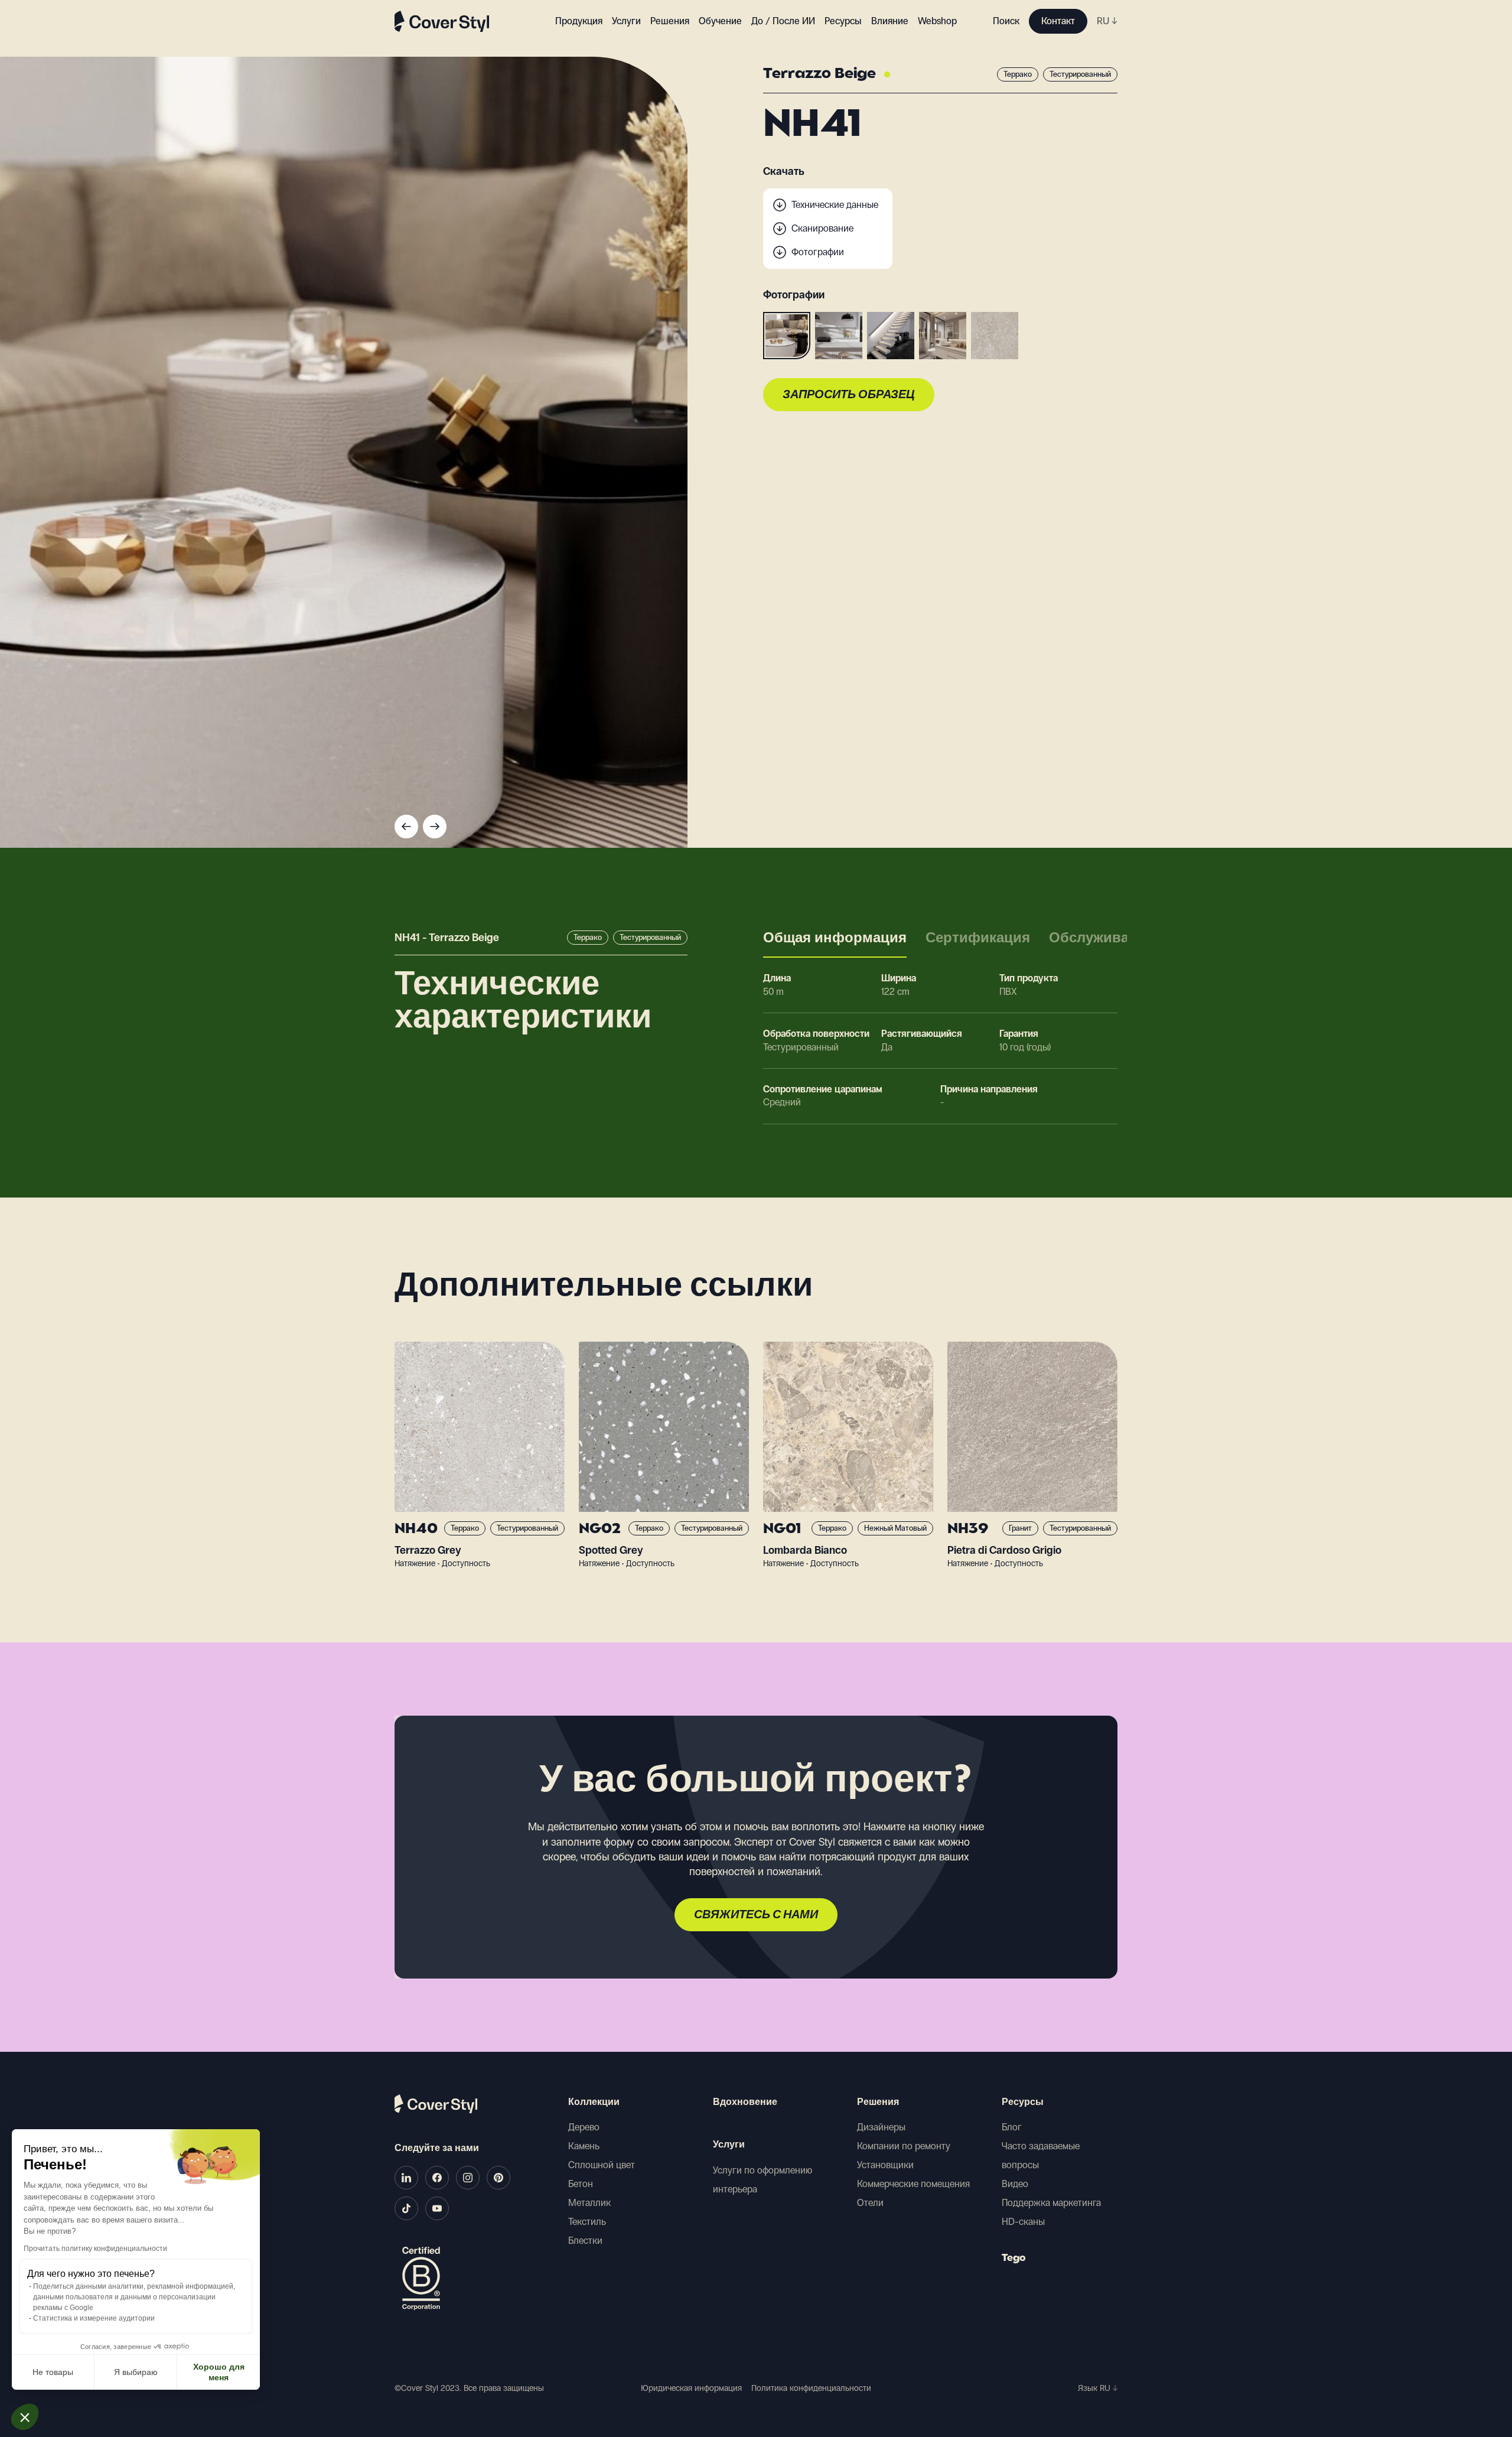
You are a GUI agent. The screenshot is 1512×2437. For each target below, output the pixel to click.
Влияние (890, 21)
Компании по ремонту (904, 2146)
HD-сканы (1023, 2222)
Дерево (584, 2127)
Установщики (885, 2165)
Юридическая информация (691, 2388)
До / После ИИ (783, 21)
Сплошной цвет (602, 2165)
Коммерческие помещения (913, 2184)
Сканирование (822, 228)
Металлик (589, 2203)
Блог (1012, 2127)
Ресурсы (1023, 2103)
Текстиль (587, 2222)
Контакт (1058, 21)
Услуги (626, 21)
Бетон (581, 2184)
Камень (584, 2146)
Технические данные (835, 205)
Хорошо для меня (219, 2372)
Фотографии (818, 252)
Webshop (937, 21)
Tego (1014, 2259)
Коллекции (594, 2103)
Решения (878, 2103)
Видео (1015, 2184)
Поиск (1006, 21)
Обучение (720, 21)
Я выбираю (136, 2372)
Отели (870, 2203)
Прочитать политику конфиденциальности (95, 2249)
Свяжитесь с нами (756, 1915)
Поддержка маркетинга (1051, 2203)
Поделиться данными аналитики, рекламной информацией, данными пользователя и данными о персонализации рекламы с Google (134, 2297)
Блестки (585, 2241)
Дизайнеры (881, 2127)
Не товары (53, 2372)
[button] (25, 2417)
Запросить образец (849, 395)
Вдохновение (745, 2103)
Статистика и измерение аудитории (94, 2318)
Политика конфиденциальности (811, 2388)
